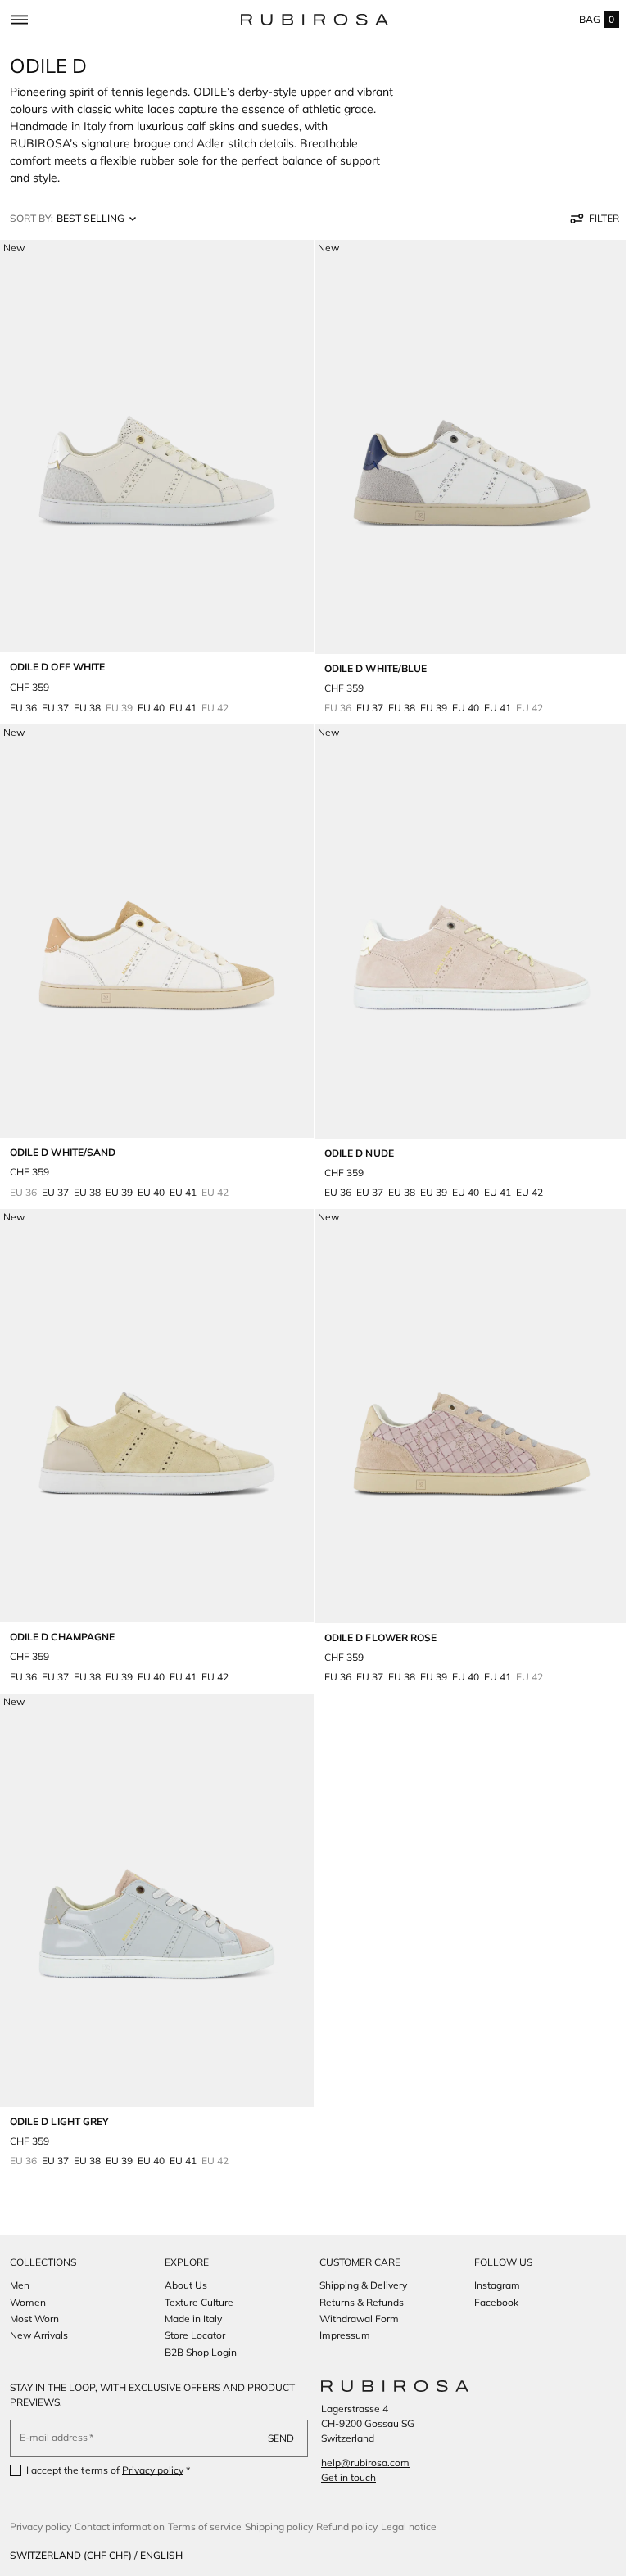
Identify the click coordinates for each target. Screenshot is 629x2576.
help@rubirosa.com (360, 2463)
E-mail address (54, 2437)
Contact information (120, 2526)
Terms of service (205, 2526)
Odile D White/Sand (63, 1136)
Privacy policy (153, 2470)
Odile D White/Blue (370, 660)
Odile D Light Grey (59, 2089)
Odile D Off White (57, 659)
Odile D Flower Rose (375, 1613)
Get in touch (343, 2477)
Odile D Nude (353, 1137)
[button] (19, 20)
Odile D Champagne (62, 1612)
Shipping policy (279, 2526)
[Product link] (154, 478)
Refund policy (347, 2526)
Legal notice (409, 2526)
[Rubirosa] (389, 2386)
